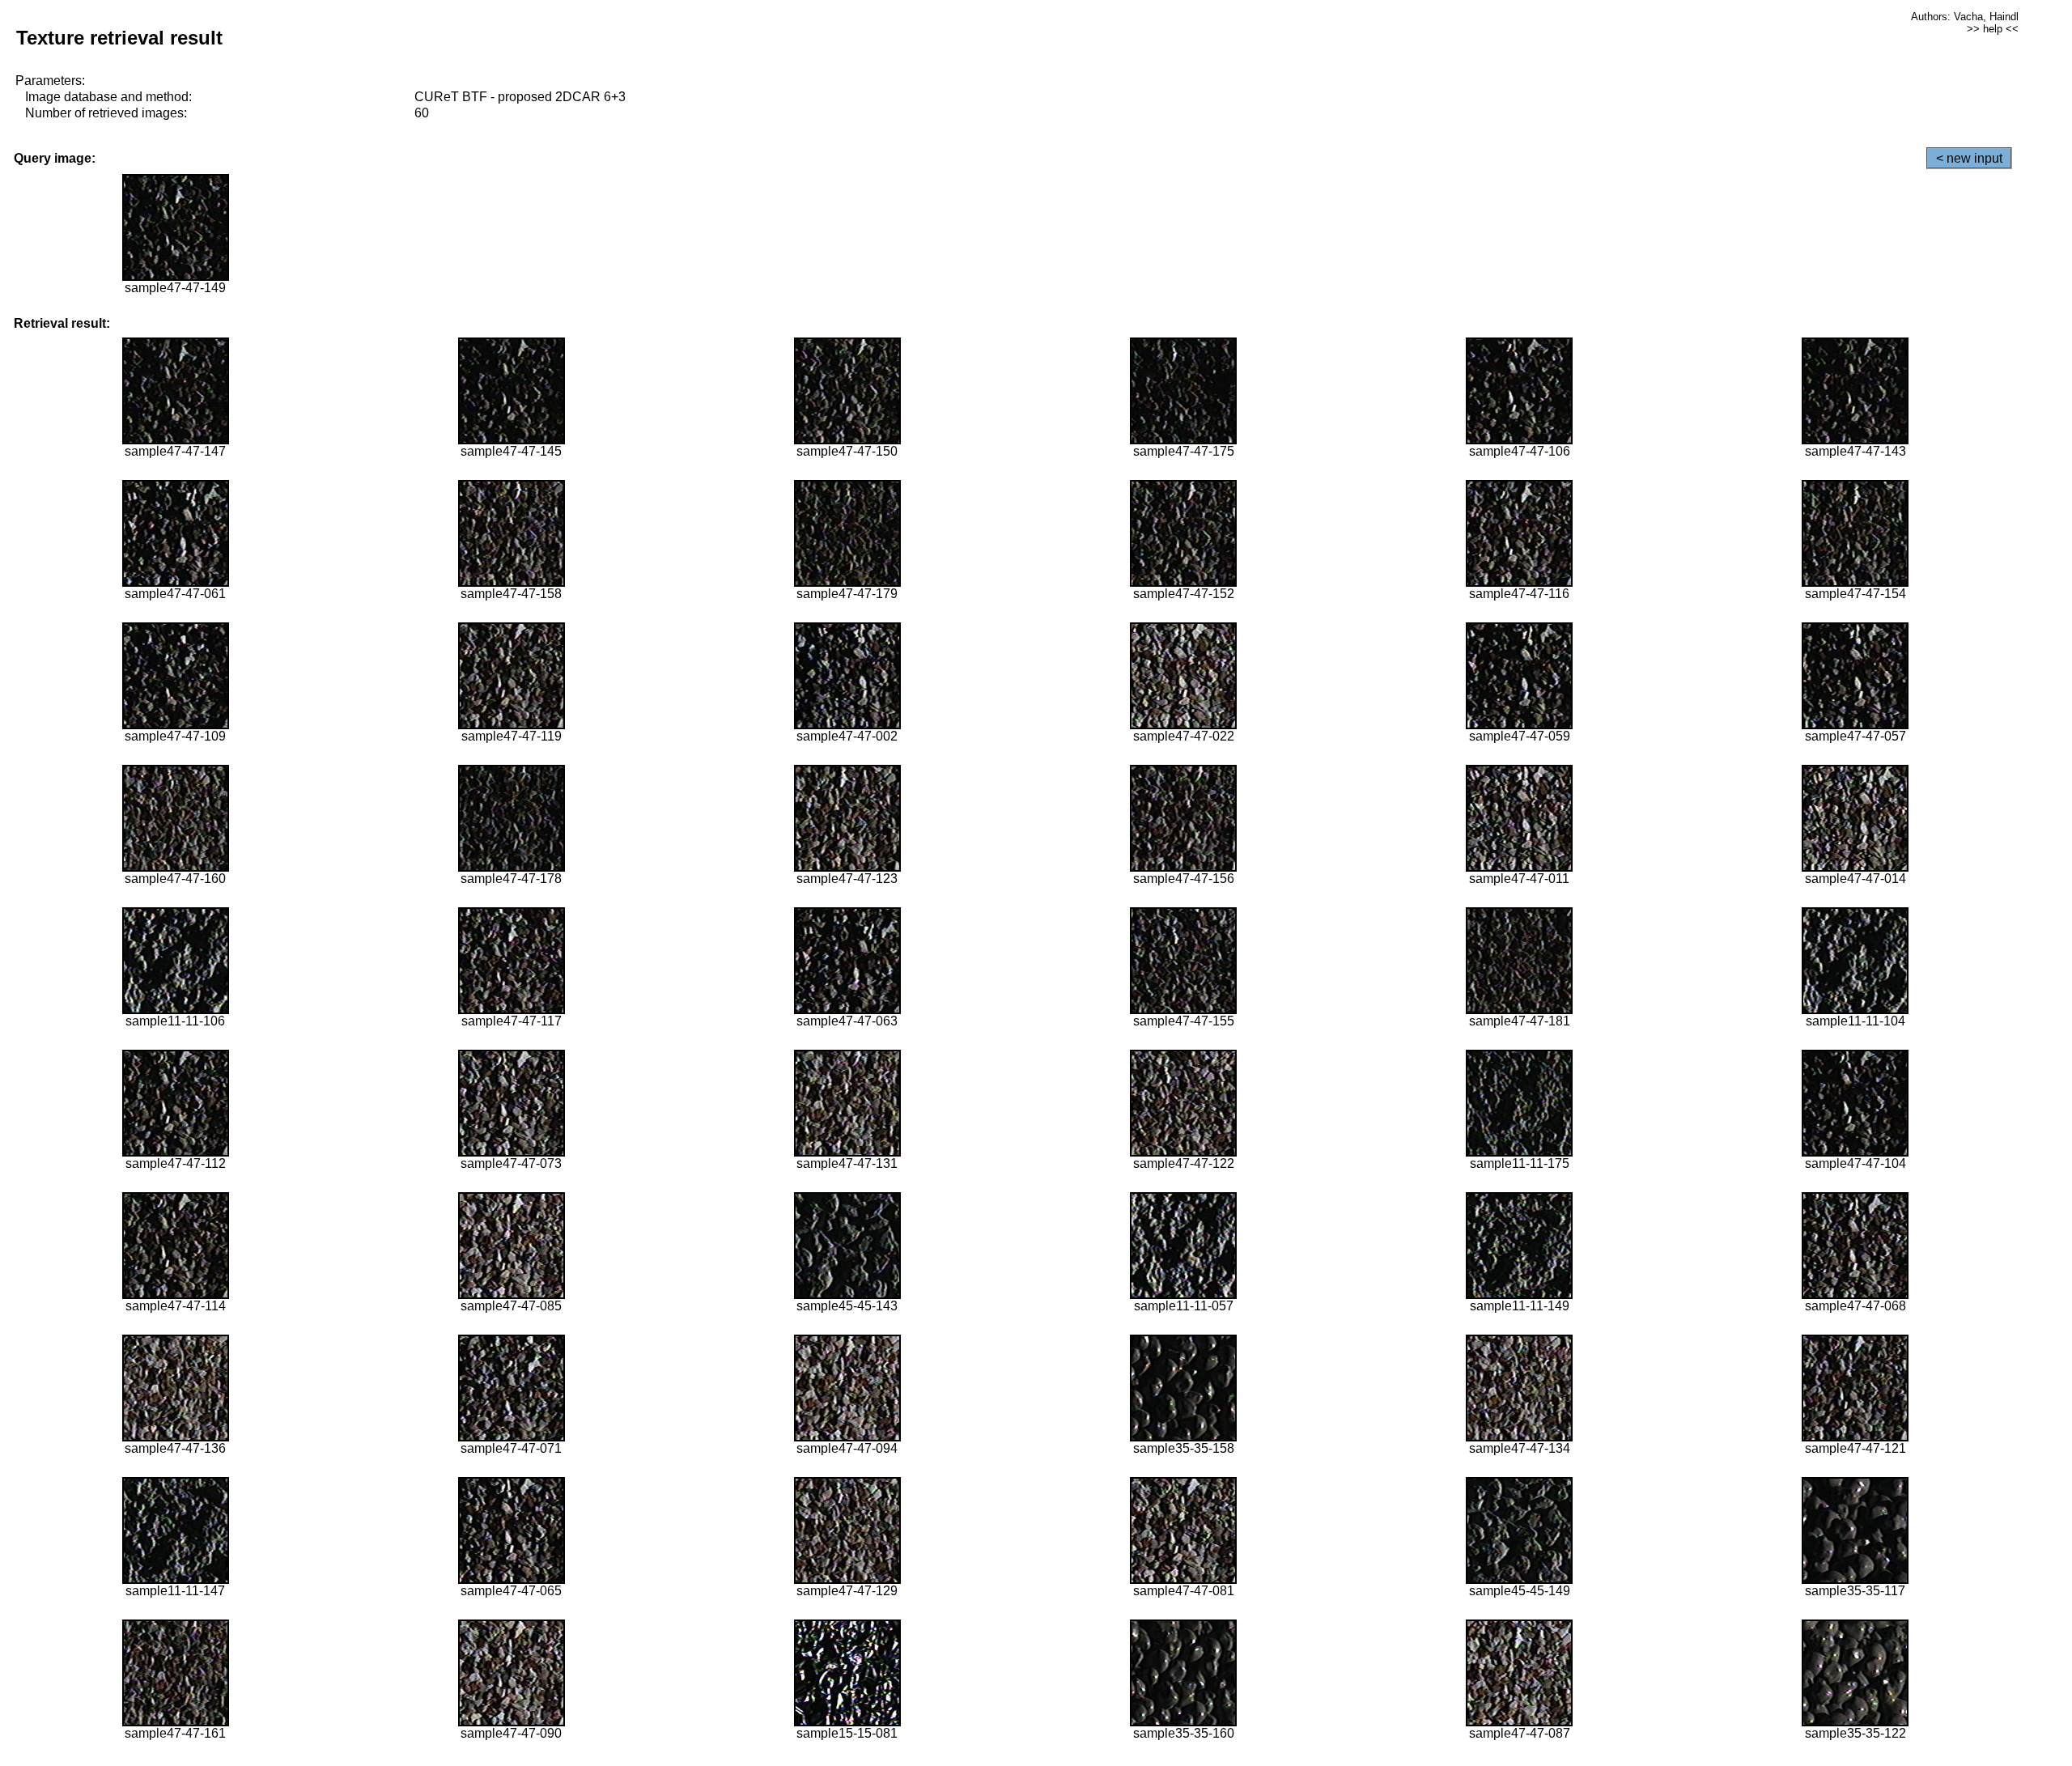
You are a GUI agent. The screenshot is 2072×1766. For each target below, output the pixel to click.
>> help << (1993, 29)
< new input (1969, 158)
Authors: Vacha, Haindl (1965, 17)
